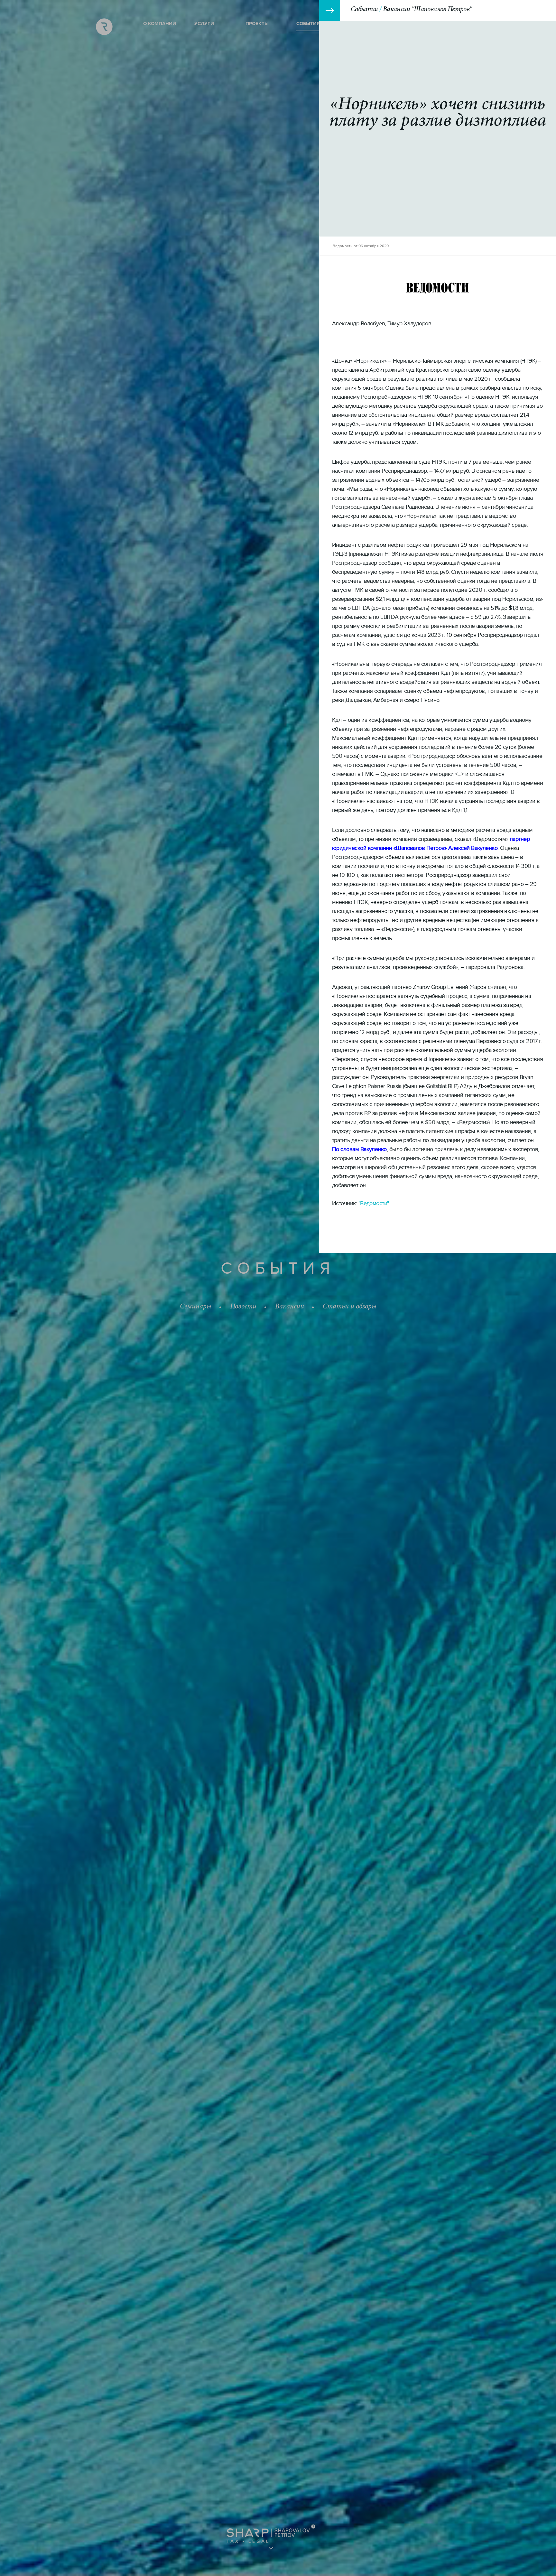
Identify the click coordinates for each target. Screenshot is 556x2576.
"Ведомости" (374, 1203)
